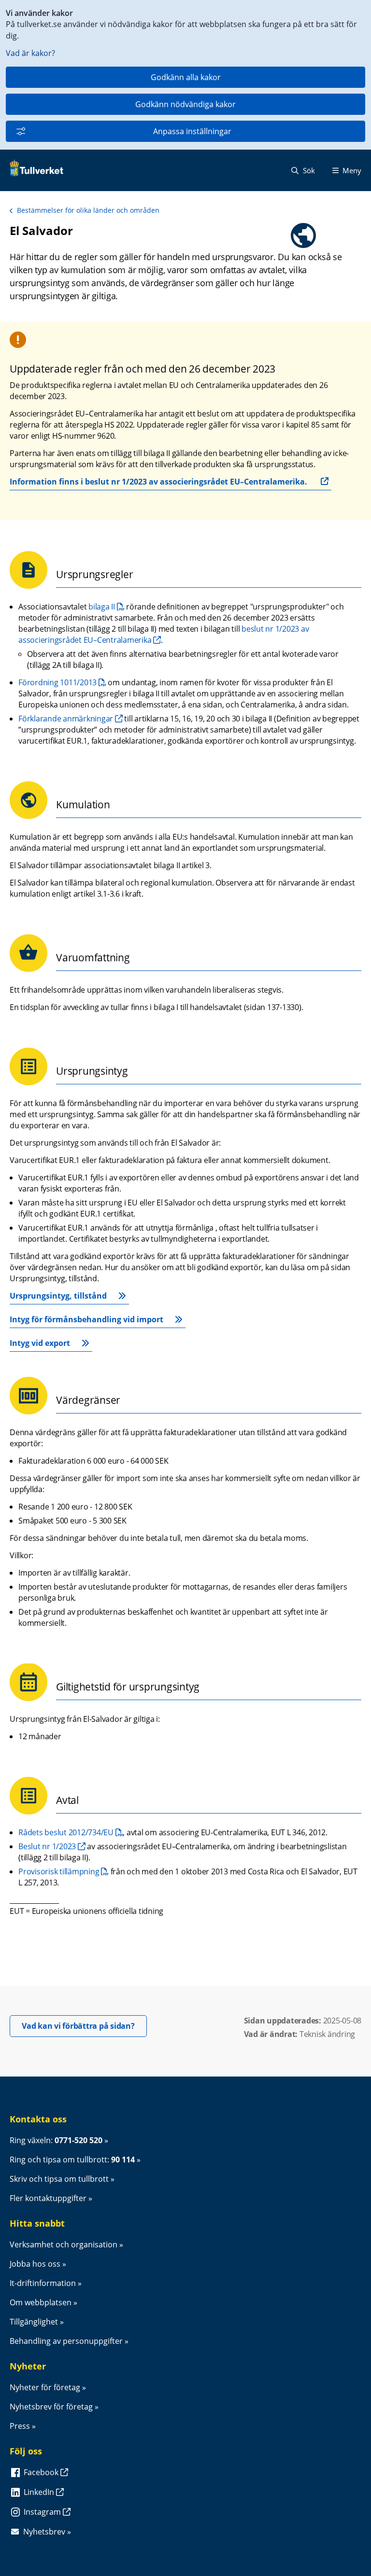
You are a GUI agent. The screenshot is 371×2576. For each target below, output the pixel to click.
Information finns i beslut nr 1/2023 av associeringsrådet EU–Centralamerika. (158, 482)
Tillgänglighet (34, 2322)
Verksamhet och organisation (64, 2244)
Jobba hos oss (35, 2264)
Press (20, 2426)
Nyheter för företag (45, 2387)
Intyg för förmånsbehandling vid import (86, 1319)
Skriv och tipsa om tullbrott (59, 2179)
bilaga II (106, 607)
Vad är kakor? (30, 53)
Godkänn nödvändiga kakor (185, 104)
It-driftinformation (43, 2283)
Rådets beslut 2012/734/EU (71, 1832)
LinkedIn (40, 2492)
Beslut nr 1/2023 (47, 1846)
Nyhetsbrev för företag (51, 2407)
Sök (308, 170)
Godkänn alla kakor (186, 77)
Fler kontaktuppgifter (48, 2198)
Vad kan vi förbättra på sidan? (84, 2026)
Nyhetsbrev (44, 2532)
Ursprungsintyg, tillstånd (58, 1296)
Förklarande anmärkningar (66, 719)
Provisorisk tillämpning (64, 1871)
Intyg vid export (40, 1343)
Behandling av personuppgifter (66, 2341)
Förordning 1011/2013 (62, 682)
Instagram (43, 2512)
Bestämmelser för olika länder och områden (88, 210)
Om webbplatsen (41, 2302)
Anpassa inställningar (192, 131)
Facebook (42, 2472)
